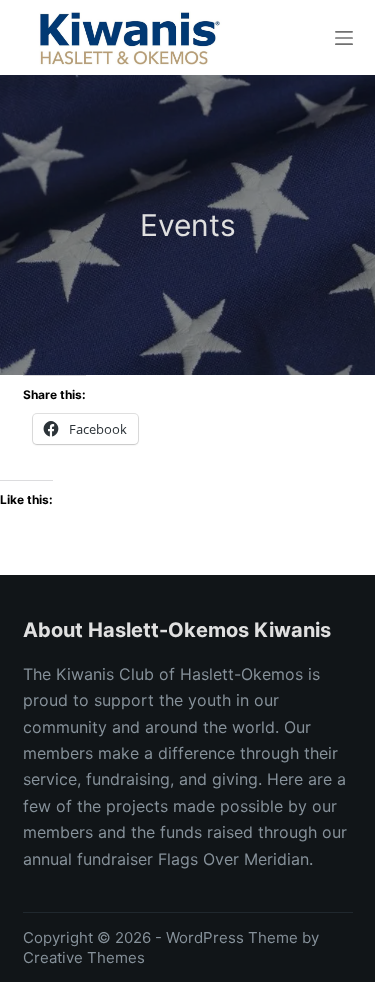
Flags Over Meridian (233, 859)
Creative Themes (84, 957)
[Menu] (344, 38)
